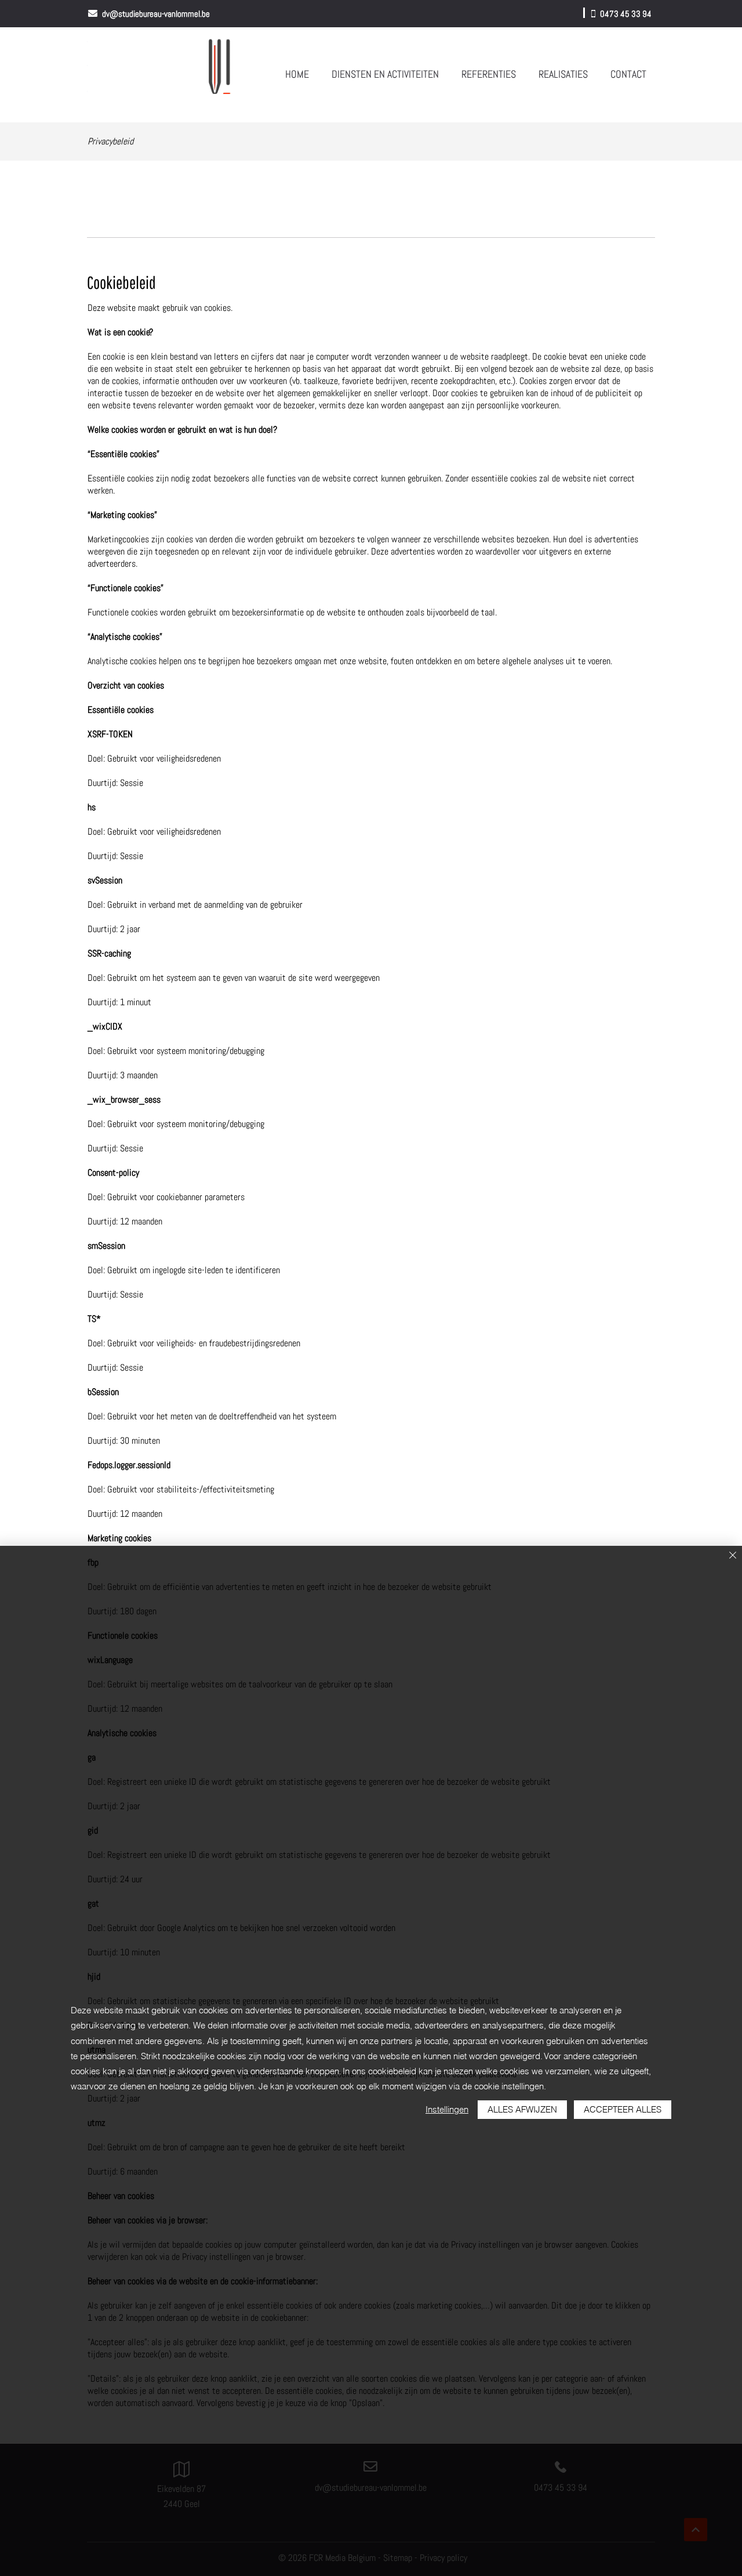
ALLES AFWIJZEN (522, 2109)
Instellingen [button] (447, 2109)
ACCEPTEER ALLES (623, 2109)
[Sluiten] (733, 1556)
